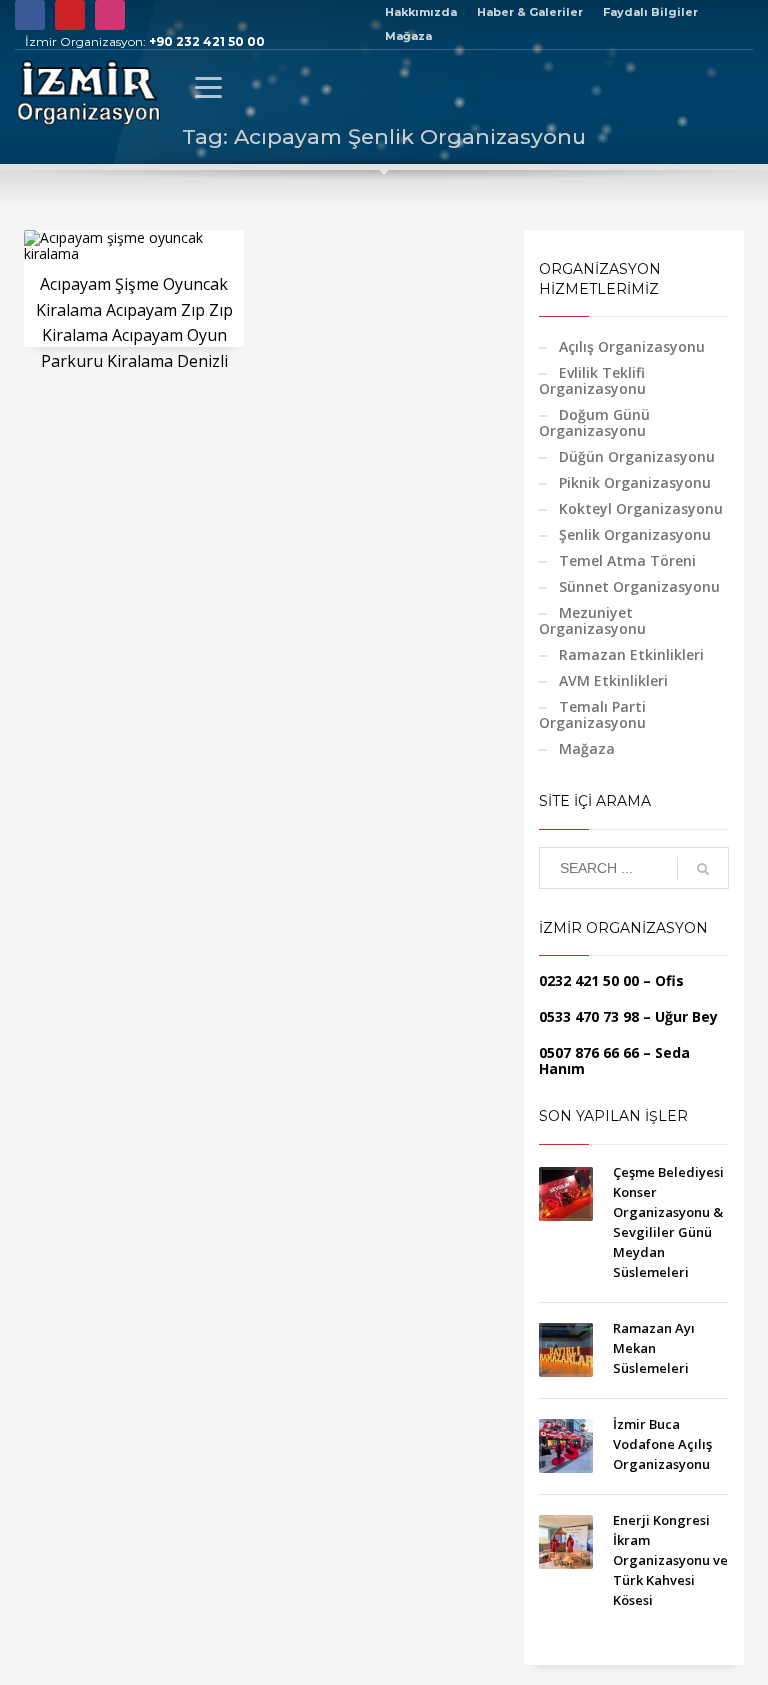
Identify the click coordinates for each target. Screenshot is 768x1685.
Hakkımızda (421, 12)
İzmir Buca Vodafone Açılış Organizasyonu (662, 1444)
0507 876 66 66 (589, 1052)
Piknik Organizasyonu (635, 482)
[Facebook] (30, 15)
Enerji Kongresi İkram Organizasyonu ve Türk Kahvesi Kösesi (670, 1560)
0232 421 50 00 (589, 980)
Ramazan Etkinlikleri (631, 654)
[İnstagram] (110, 15)
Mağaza (408, 36)
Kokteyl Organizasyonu (641, 508)
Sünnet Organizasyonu (639, 586)
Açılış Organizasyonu (632, 346)
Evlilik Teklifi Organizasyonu (592, 380)
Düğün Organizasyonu (637, 456)
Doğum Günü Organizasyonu (594, 422)
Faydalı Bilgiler (650, 12)
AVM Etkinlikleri (613, 680)
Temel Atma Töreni (627, 560)
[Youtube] (70, 15)
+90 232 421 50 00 (207, 41)
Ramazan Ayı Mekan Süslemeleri (654, 1348)
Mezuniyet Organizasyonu (592, 620)
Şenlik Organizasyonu (635, 534)
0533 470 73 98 (589, 1016)
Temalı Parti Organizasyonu (592, 714)
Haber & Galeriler (530, 12)
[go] (703, 869)
